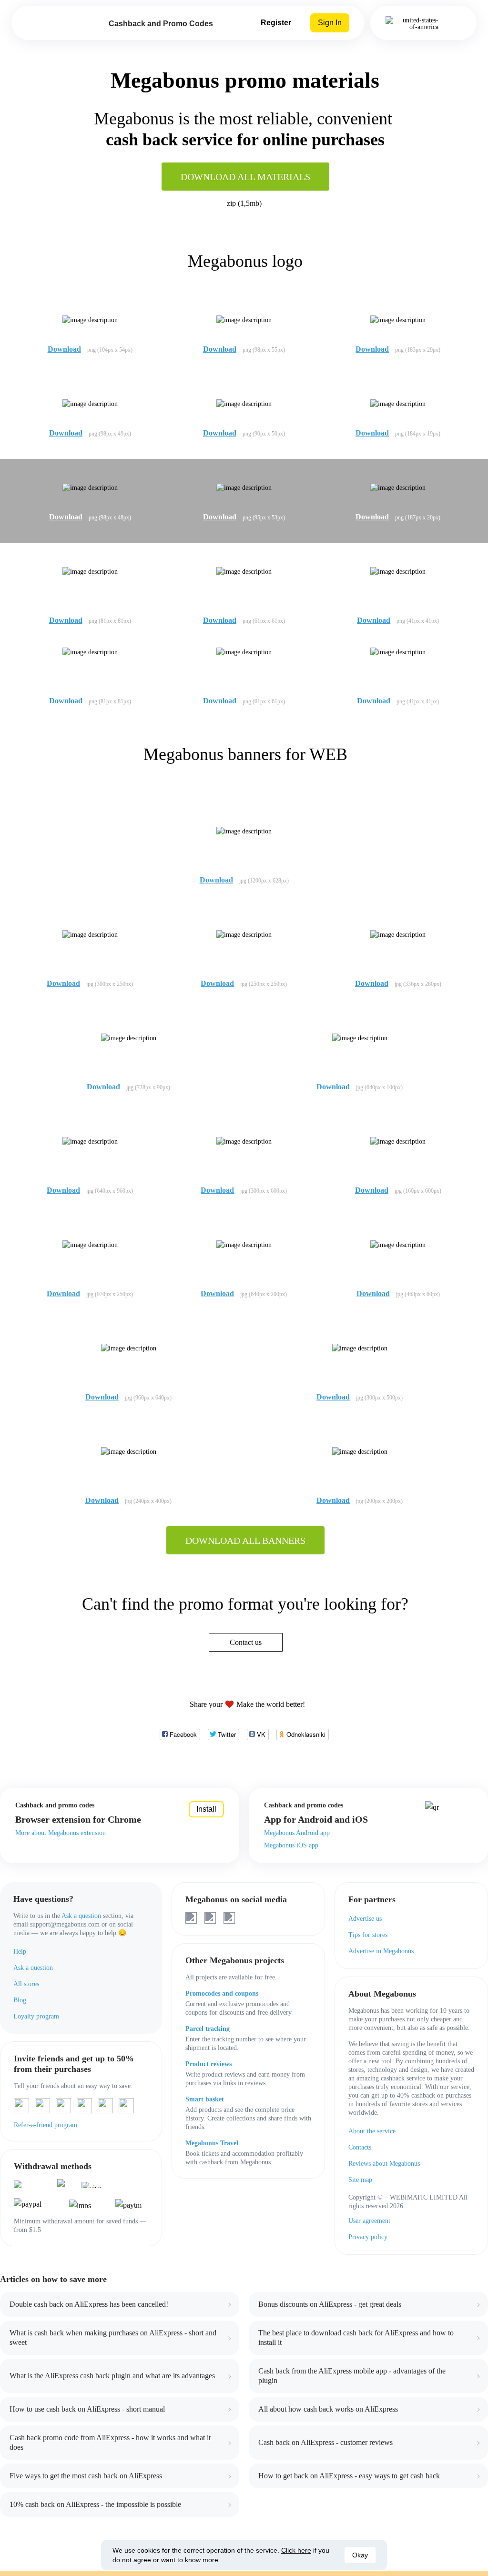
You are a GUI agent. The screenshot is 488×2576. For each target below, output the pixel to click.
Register (276, 23)
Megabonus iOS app (291, 1845)
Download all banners (245, 1541)
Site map (360, 2180)
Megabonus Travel (212, 2143)
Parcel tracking (208, 2029)
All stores (26, 1984)
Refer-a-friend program (46, 2125)
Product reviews (208, 2064)
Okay (360, 2555)
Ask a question (81, 1916)
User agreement (369, 2221)
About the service (372, 2131)
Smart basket (205, 2099)
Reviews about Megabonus (384, 2164)
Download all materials (245, 177)
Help (20, 1952)
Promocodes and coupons (222, 1993)
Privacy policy (368, 2237)
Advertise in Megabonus (381, 1951)
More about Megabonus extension (61, 1833)
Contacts (360, 2147)
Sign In (330, 23)
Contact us (246, 1642)
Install (206, 1809)
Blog (20, 2000)
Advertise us (365, 1919)
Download (64, 349)
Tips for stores (368, 1935)
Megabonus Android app (297, 1833)
